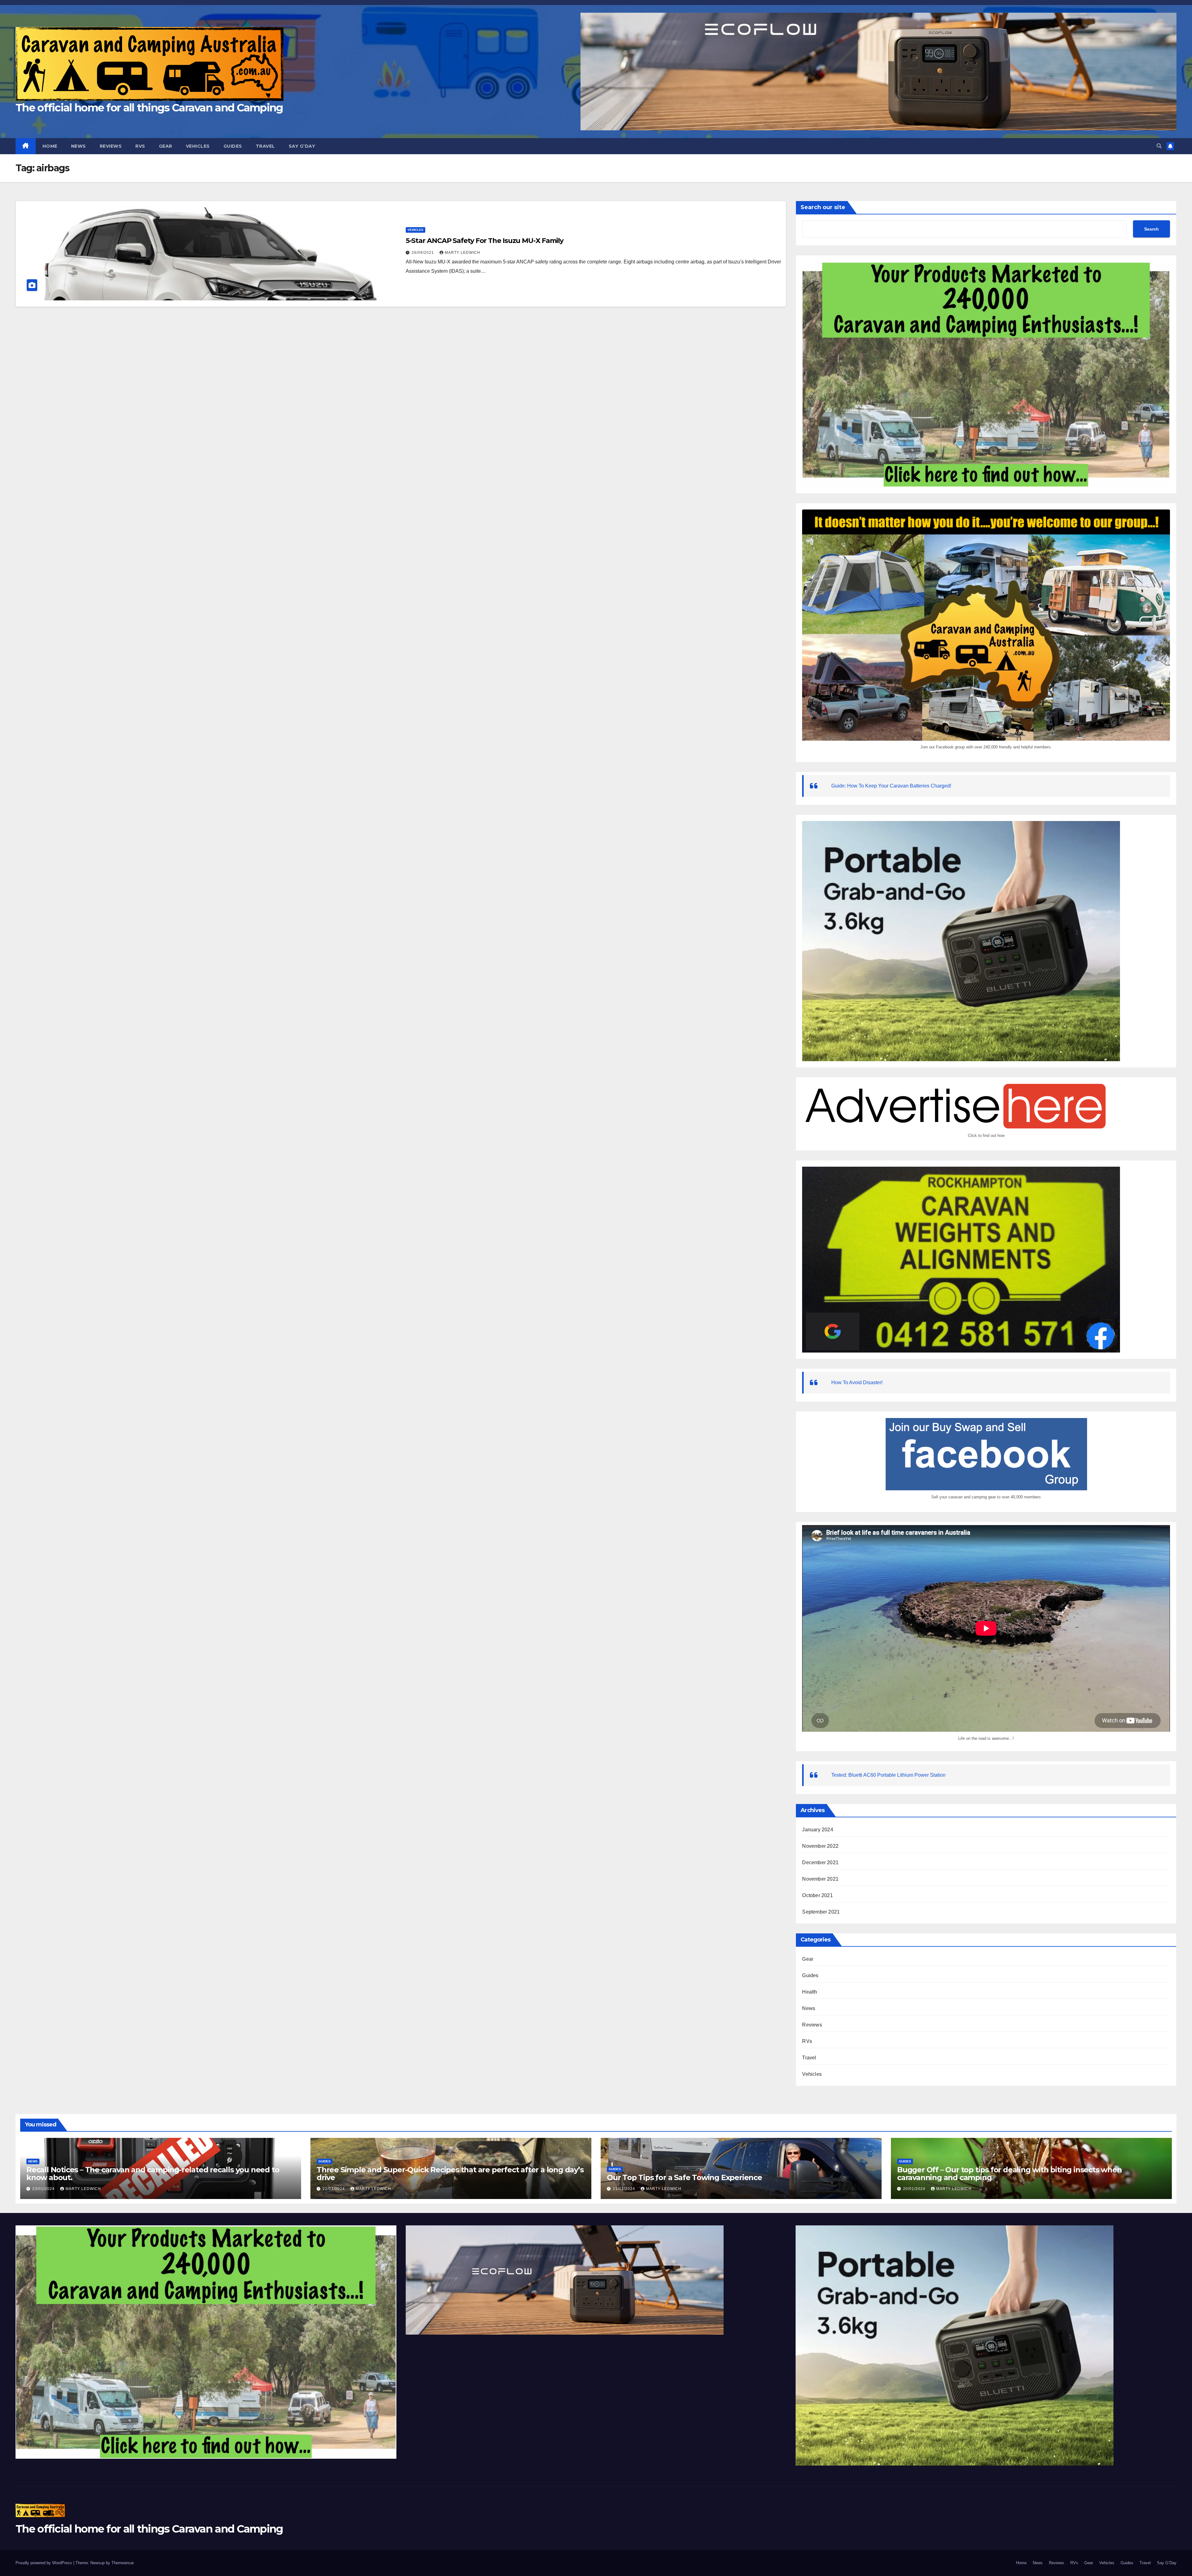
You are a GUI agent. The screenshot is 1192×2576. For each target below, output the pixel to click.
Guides (233, 146)
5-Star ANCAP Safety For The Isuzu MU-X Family (485, 241)
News (79, 146)
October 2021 (817, 1895)
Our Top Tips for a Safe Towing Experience (684, 2177)
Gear (166, 146)
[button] (1159, 146)
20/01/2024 (915, 2189)
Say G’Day (302, 146)
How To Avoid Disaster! (857, 1382)
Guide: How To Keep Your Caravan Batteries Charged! (891, 786)
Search (1151, 229)
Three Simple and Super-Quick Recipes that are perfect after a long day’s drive (450, 2174)
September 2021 (821, 1912)
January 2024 (817, 1830)
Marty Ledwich (463, 253)
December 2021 (820, 1862)
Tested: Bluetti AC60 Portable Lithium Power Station (888, 1775)
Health (810, 1992)
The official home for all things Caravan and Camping (149, 108)
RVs (140, 146)
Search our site (823, 207)
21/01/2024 (625, 2189)
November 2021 (820, 1879)
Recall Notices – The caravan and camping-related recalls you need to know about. (153, 2174)
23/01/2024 (44, 2189)
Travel (265, 146)
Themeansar (122, 2563)
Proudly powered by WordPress (44, 2563)
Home (50, 146)
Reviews (111, 146)
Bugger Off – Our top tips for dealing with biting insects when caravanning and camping (1009, 2174)
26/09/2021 (423, 253)
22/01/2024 (334, 2189)
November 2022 (820, 1846)
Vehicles (198, 146)
